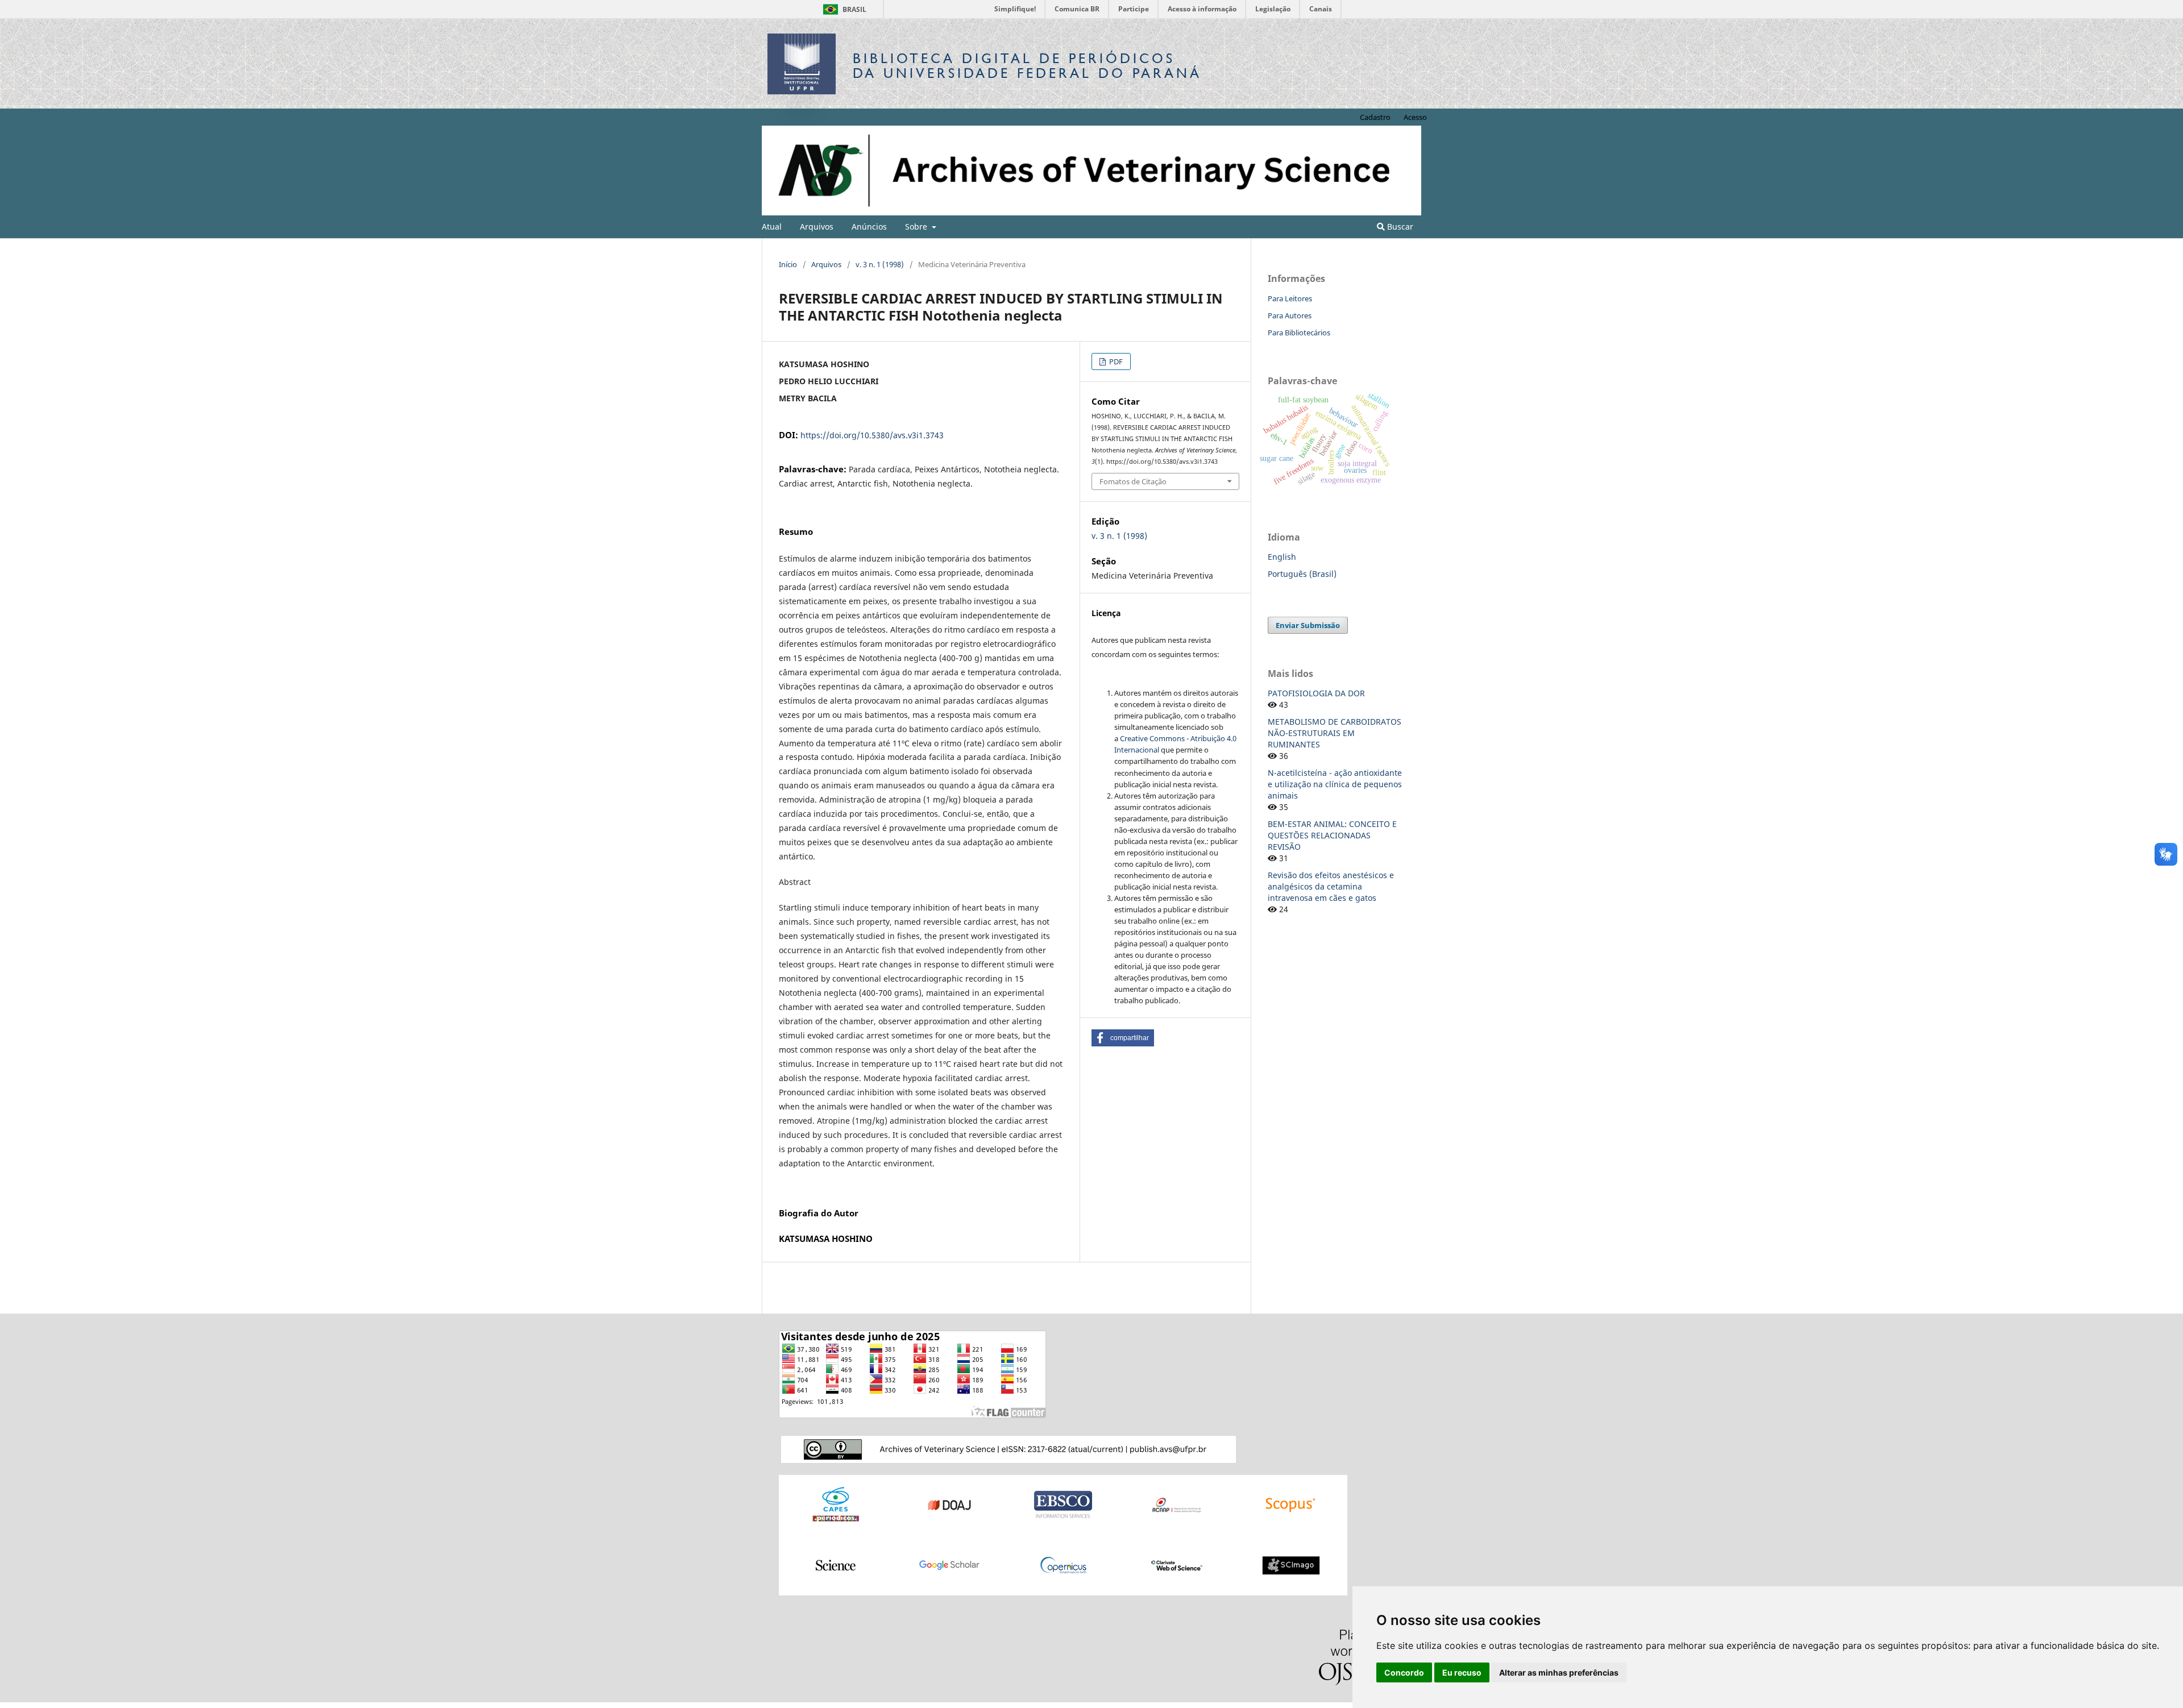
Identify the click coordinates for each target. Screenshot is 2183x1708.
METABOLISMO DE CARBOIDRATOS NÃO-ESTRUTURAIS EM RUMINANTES (1335, 733)
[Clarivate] (1177, 1564)
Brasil (843, 9)
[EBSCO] (1063, 1504)
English (1282, 557)
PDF (1115, 361)
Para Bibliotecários (1299, 333)
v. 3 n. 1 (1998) (880, 264)
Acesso (1415, 117)
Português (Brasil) (1302, 574)
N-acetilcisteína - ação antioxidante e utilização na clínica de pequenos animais (1335, 784)
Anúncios (869, 227)
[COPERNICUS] (1063, 1564)
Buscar (1399, 227)
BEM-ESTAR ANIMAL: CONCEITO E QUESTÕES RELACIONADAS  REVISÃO (1332, 835)
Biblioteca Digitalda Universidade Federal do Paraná (1027, 66)
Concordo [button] (1404, 1672)
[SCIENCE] (836, 1564)
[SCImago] (1290, 1564)
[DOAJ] (949, 1504)
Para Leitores (1290, 298)
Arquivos (817, 227)
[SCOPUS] (1290, 1504)
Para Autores (1290, 315)
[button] (1123, 1038)
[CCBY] (1009, 1449)
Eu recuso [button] (1462, 1672)
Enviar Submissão (1308, 625)
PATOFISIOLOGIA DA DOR (1316, 693)
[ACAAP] (1177, 1504)
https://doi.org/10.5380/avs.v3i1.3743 (872, 435)
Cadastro (1375, 117)
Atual (772, 227)
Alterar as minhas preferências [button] (1559, 1672)
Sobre (917, 227)
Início (788, 264)
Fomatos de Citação (1133, 481)
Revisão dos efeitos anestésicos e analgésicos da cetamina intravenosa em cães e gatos (1331, 886)
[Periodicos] (836, 1504)
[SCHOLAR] (949, 1564)
